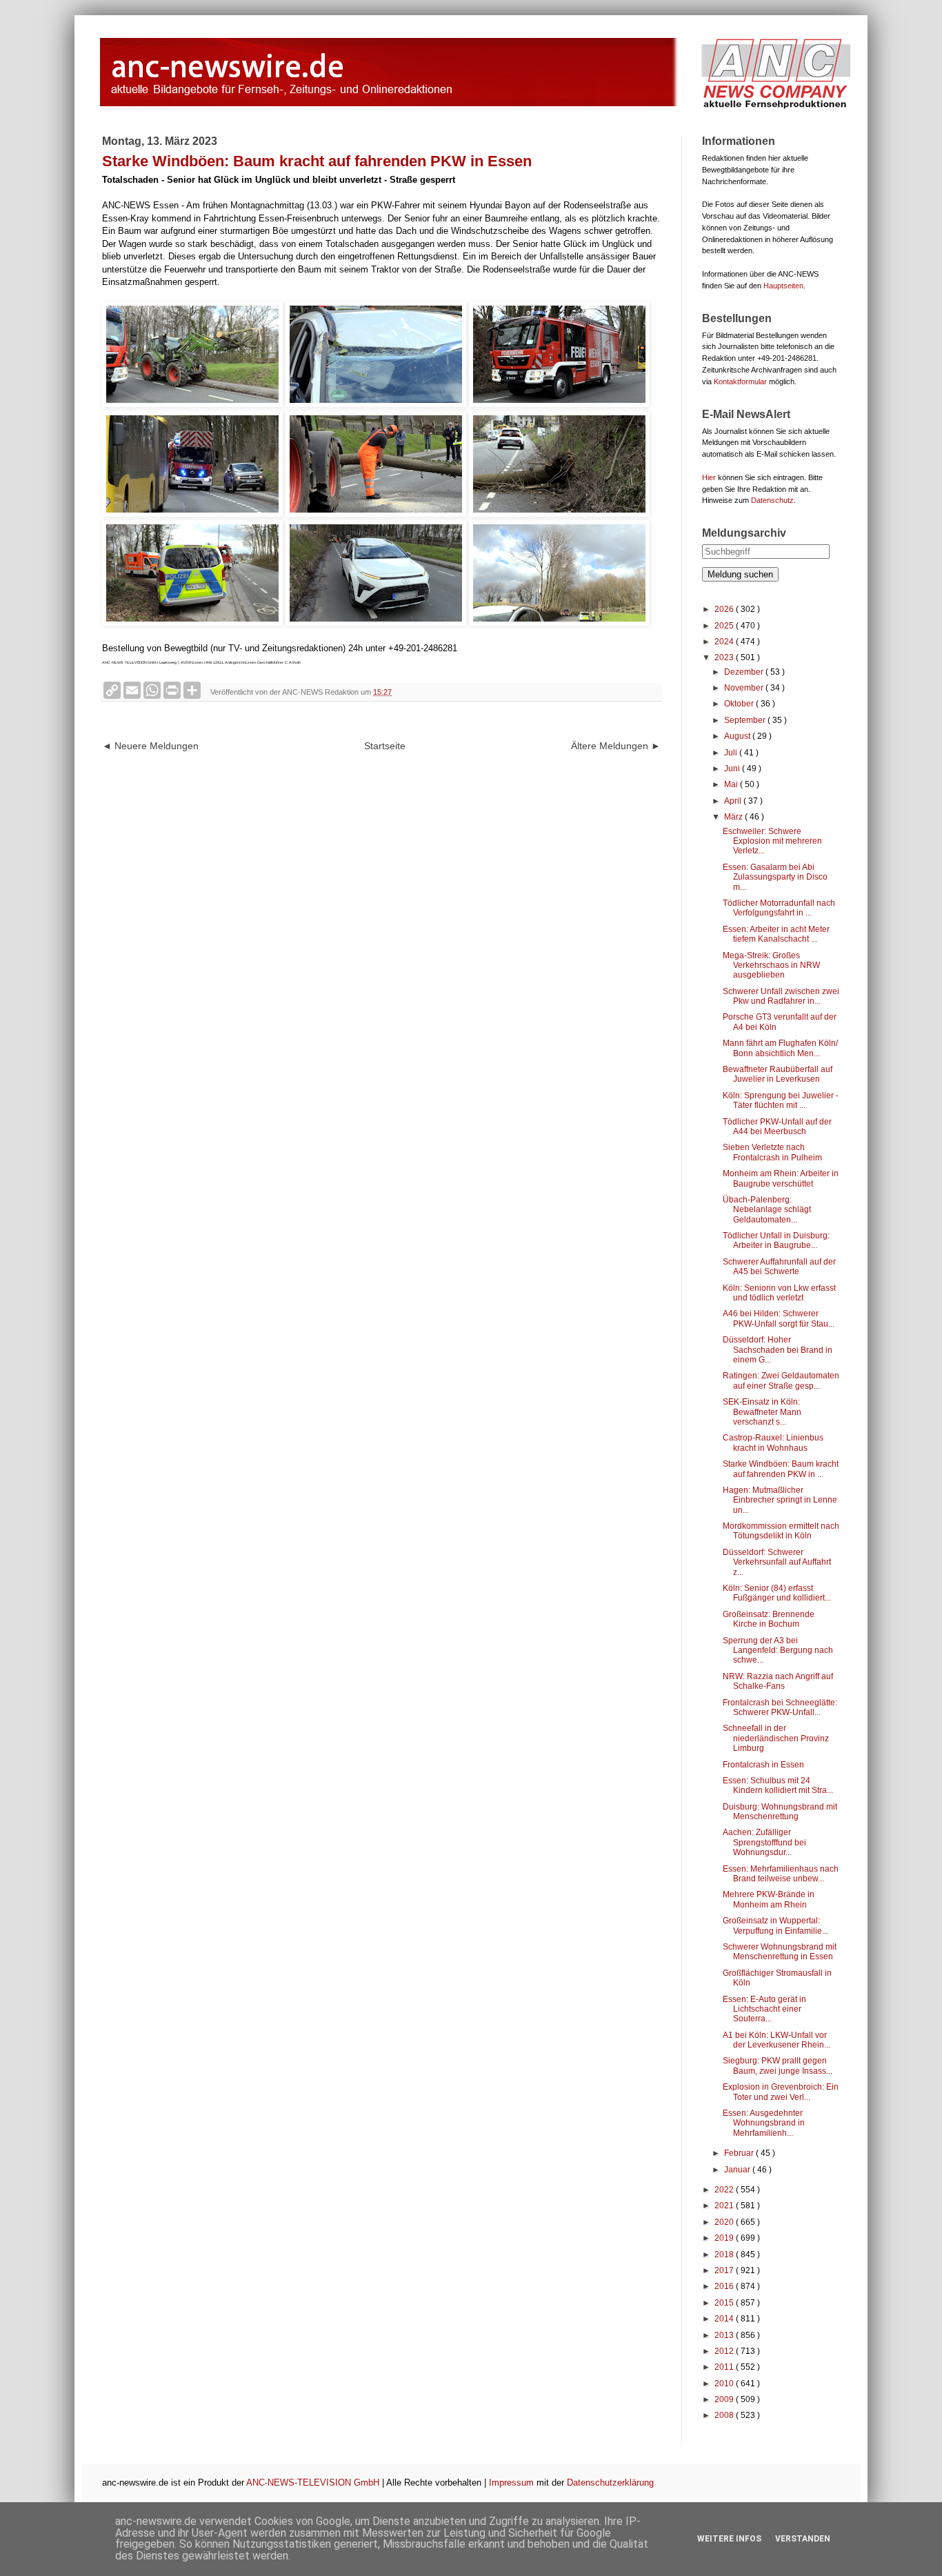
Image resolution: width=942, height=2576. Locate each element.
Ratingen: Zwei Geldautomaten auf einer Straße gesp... (781, 1380)
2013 (725, 2335)
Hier (709, 477)
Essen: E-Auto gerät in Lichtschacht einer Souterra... (764, 2009)
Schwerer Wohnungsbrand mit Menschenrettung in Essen (780, 1952)
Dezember (745, 672)
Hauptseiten (783, 286)
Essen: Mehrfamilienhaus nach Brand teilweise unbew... (781, 1874)
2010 (725, 2384)
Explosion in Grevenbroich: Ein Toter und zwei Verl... (781, 2092)
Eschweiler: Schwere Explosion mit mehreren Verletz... (772, 841)
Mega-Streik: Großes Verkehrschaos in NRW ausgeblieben (771, 965)
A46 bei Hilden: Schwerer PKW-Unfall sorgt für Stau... (779, 1318)
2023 (725, 657)
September (746, 720)
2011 (725, 2367)
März (734, 817)
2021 (725, 2206)
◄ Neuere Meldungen (150, 746)
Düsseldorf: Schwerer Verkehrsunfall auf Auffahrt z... (777, 1562)
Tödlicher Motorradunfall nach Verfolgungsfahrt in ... (779, 908)
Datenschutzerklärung (610, 2483)
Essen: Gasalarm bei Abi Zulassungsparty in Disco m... (775, 877)
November (745, 688)
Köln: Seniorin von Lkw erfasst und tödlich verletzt (779, 1293)
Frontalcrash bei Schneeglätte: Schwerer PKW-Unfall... (780, 1707)
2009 (725, 2399)
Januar (738, 2170)
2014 (725, 2319)
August (738, 736)
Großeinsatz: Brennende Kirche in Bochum (769, 1619)
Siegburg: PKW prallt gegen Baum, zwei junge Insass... (778, 2065)
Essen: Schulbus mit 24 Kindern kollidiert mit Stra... (778, 1785)
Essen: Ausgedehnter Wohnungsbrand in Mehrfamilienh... (764, 2123)
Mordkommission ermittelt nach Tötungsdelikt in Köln (781, 1531)
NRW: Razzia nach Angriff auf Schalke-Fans (778, 1681)
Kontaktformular (740, 382)
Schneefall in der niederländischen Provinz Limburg (776, 1738)
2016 (725, 2286)
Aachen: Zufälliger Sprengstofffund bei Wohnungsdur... (764, 1842)
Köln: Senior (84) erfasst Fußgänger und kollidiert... (777, 1593)
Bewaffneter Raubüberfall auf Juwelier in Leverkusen (778, 1074)
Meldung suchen (740, 574)
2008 (725, 2415)
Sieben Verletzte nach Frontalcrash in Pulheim (772, 1152)
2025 (725, 626)
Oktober (740, 704)
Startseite (385, 746)
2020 (725, 2222)
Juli (732, 753)
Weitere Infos (729, 2539)
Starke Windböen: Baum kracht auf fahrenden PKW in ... (781, 1469)
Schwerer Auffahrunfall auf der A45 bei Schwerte (779, 1267)
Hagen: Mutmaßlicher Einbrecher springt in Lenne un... (780, 1500)
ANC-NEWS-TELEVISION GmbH (313, 2483)
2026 (725, 609)
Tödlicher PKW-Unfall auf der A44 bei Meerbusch (777, 1127)
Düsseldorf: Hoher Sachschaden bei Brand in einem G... (778, 1350)
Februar (740, 2153)
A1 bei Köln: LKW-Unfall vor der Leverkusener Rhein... (776, 2040)
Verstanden (803, 2539)
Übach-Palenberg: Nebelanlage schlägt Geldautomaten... (767, 1210)
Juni (733, 769)
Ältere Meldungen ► (616, 746)
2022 (725, 2190)
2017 (725, 2270)
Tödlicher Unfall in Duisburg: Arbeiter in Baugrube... (776, 1240)
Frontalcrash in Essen (763, 1765)
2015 (725, 2303)
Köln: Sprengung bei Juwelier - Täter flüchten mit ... (781, 1100)
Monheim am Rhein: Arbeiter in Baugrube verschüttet (781, 1178)
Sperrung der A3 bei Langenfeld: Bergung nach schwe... (778, 1651)
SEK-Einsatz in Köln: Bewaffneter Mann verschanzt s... (762, 1412)
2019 (725, 2238)
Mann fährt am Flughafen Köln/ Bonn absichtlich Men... (780, 1048)
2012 (725, 2351)
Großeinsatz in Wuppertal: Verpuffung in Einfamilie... (775, 1925)
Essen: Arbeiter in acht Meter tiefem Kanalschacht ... (776, 934)
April (734, 801)
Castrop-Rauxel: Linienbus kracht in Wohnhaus (773, 1443)
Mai (732, 784)
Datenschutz (772, 500)
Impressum (511, 2483)
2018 (725, 2255)
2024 (725, 642)
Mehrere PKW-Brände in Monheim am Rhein (769, 1899)
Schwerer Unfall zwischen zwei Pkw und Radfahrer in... (781, 996)
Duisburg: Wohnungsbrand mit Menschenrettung (780, 1812)
